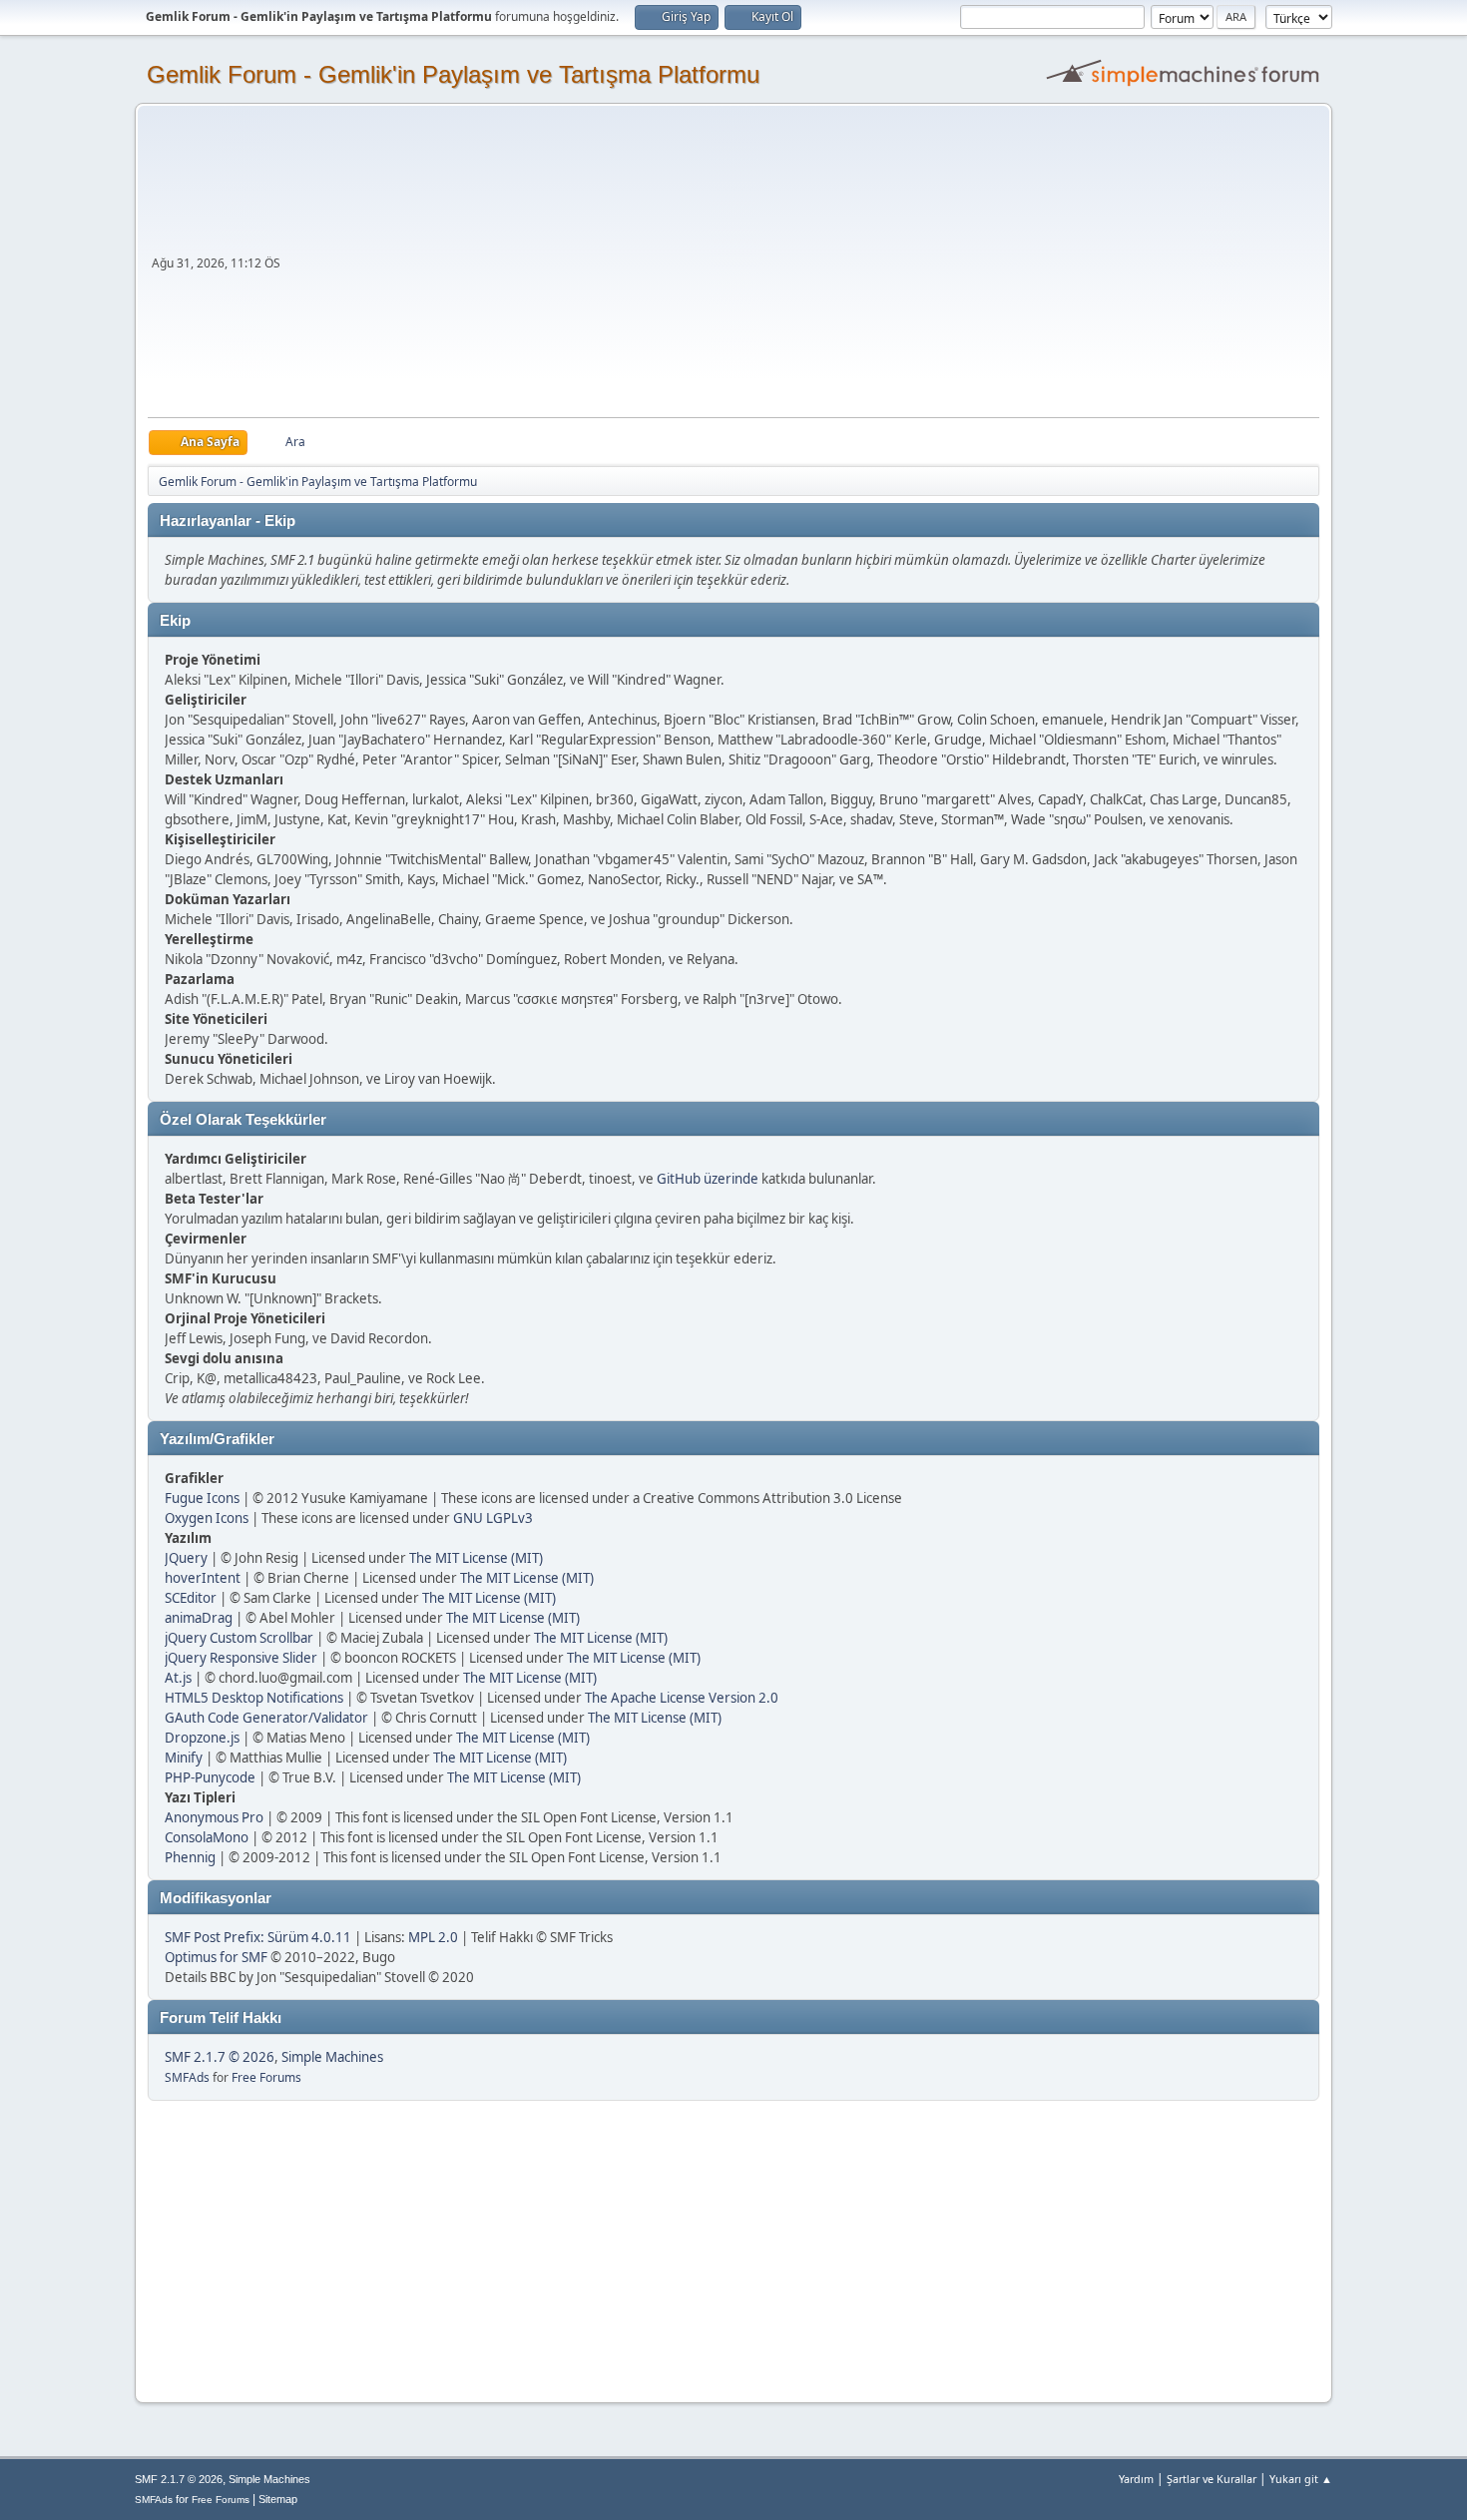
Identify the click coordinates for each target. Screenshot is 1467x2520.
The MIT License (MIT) (476, 1558)
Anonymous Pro (214, 1817)
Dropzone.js (202, 1738)
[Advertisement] (802, 267)
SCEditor (191, 1598)
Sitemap (278, 2499)
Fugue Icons (202, 1498)
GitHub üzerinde (708, 1179)
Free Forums (266, 2077)
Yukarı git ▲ (1301, 2479)
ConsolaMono (207, 1837)
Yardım (1136, 2479)
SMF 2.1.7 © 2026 (220, 2057)
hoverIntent (203, 1578)
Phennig (190, 1857)
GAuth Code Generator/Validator (266, 1718)
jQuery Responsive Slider (241, 1658)
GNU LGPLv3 (493, 1518)
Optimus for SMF (216, 1957)
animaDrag (199, 1618)
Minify (184, 1758)
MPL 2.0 (433, 1937)
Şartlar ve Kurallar (1212, 2479)
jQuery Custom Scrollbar (239, 1638)
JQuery (186, 1558)
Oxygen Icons (207, 1518)
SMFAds (187, 2077)
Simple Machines (332, 2057)
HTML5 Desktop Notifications (254, 1698)
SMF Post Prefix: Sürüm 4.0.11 (258, 1937)
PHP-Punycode (210, 1777)
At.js (178, 1678)
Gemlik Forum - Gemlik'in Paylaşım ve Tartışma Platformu (453, 74)
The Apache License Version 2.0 (682, 1698)
